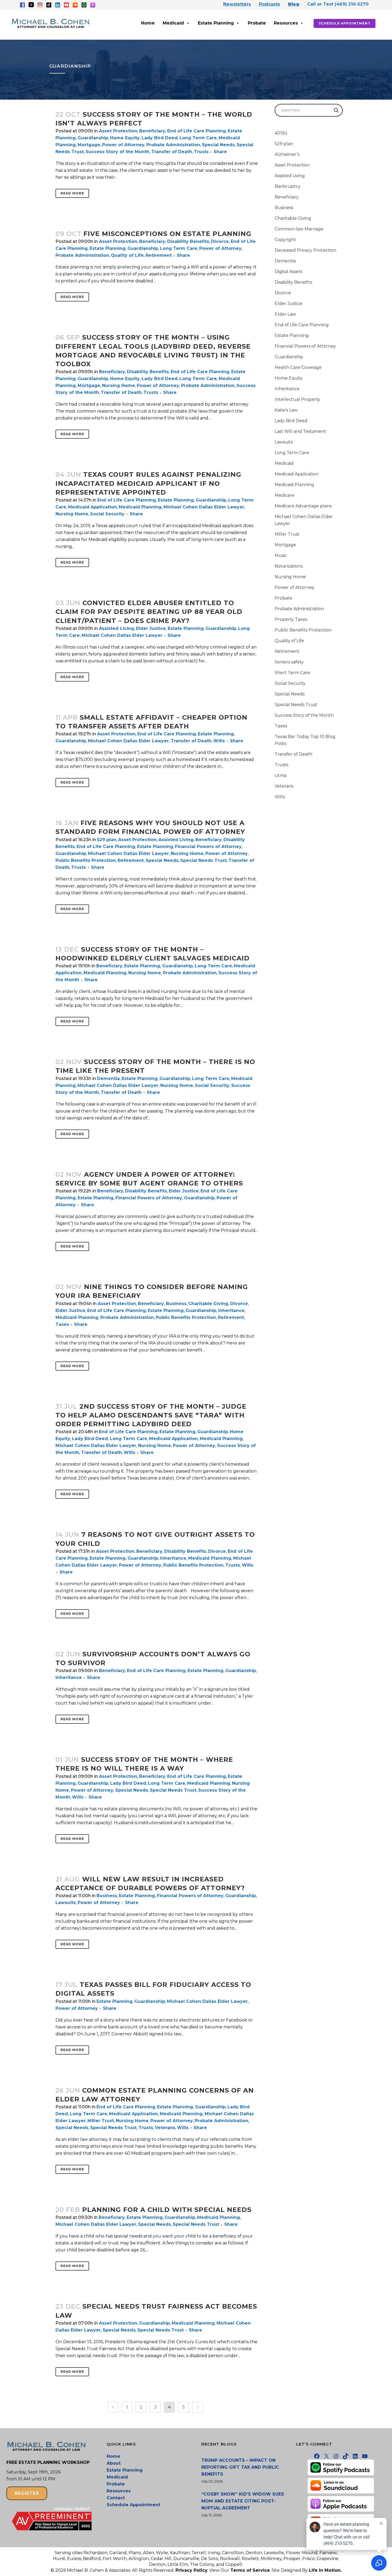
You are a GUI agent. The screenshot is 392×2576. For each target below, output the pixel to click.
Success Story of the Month (117, 152)
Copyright (285, 240)
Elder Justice (151, 628)
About (114, 2463)
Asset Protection (118, 131)
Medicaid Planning (140, 507)
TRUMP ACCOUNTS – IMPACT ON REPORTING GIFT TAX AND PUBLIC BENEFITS (240, 2467)
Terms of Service (250, 2570)
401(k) (281, 133)
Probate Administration (173, 145)
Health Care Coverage (298, 367)
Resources (286, 23)
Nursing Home (119, 386)
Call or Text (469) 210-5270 (338, 4)
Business (176, 1304)
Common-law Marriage (299, 229)
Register (27, 2493)
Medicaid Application (92, 507)
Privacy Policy (191, 2570)
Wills (219, 741)
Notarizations (289, 566)
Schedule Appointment (345, 23)
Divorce (220, 241)
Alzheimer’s (287, 154)
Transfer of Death (172, 152)
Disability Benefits (188, 241)
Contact (116, 2498)
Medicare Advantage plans (303, 506)
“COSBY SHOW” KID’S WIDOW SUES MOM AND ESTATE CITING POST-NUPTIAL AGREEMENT (243, 2501)
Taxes (62, 1324)
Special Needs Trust (203, 860)
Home (148, 23)
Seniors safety (289, 662)
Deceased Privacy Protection (305, 250)
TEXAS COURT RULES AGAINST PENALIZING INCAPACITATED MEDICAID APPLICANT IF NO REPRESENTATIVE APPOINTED (148, 483)
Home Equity (125, 138)
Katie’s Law (286, 410)
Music (281, 555)
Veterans (165, 2128)
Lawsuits (66, 1903)
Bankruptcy (288, 186)
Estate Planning (216, 23)
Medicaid (173, 23)
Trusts (201, 152)
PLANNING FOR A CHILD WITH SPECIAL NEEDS (167, 2210)
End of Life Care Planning (197, 131)
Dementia (108, 1079)
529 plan (107, 840)
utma (281, 775)
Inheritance (231, 1311)
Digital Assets (289, 272)
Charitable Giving (208, 1304)
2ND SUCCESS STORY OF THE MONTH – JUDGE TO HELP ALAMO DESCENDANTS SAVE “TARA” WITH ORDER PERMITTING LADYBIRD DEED (151, 1415)
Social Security (107, 514)
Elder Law (285, 314)
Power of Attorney (123, 145)
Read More (72, 193)
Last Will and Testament (300, 431)
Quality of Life (127, 255)
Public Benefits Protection (86, 860)
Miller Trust (101, 2121)
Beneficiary (152, 131)
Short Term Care (292, 673)
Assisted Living (117, 628)
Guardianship (93, 138)
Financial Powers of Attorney (208, 847)
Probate (257, 23)
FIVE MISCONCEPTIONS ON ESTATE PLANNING (167, 234)
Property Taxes (291, 619)
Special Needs (218, 145)
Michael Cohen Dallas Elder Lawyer (204, 507)
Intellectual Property (297, 399)
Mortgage (89, 145)
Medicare (285, 495)
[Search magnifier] (336, 110)
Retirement (159, 255)
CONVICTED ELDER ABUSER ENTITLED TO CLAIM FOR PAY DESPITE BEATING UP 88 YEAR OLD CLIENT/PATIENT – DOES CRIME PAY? (149, 612)
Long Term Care (198, 138)
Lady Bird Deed (160, 138)
